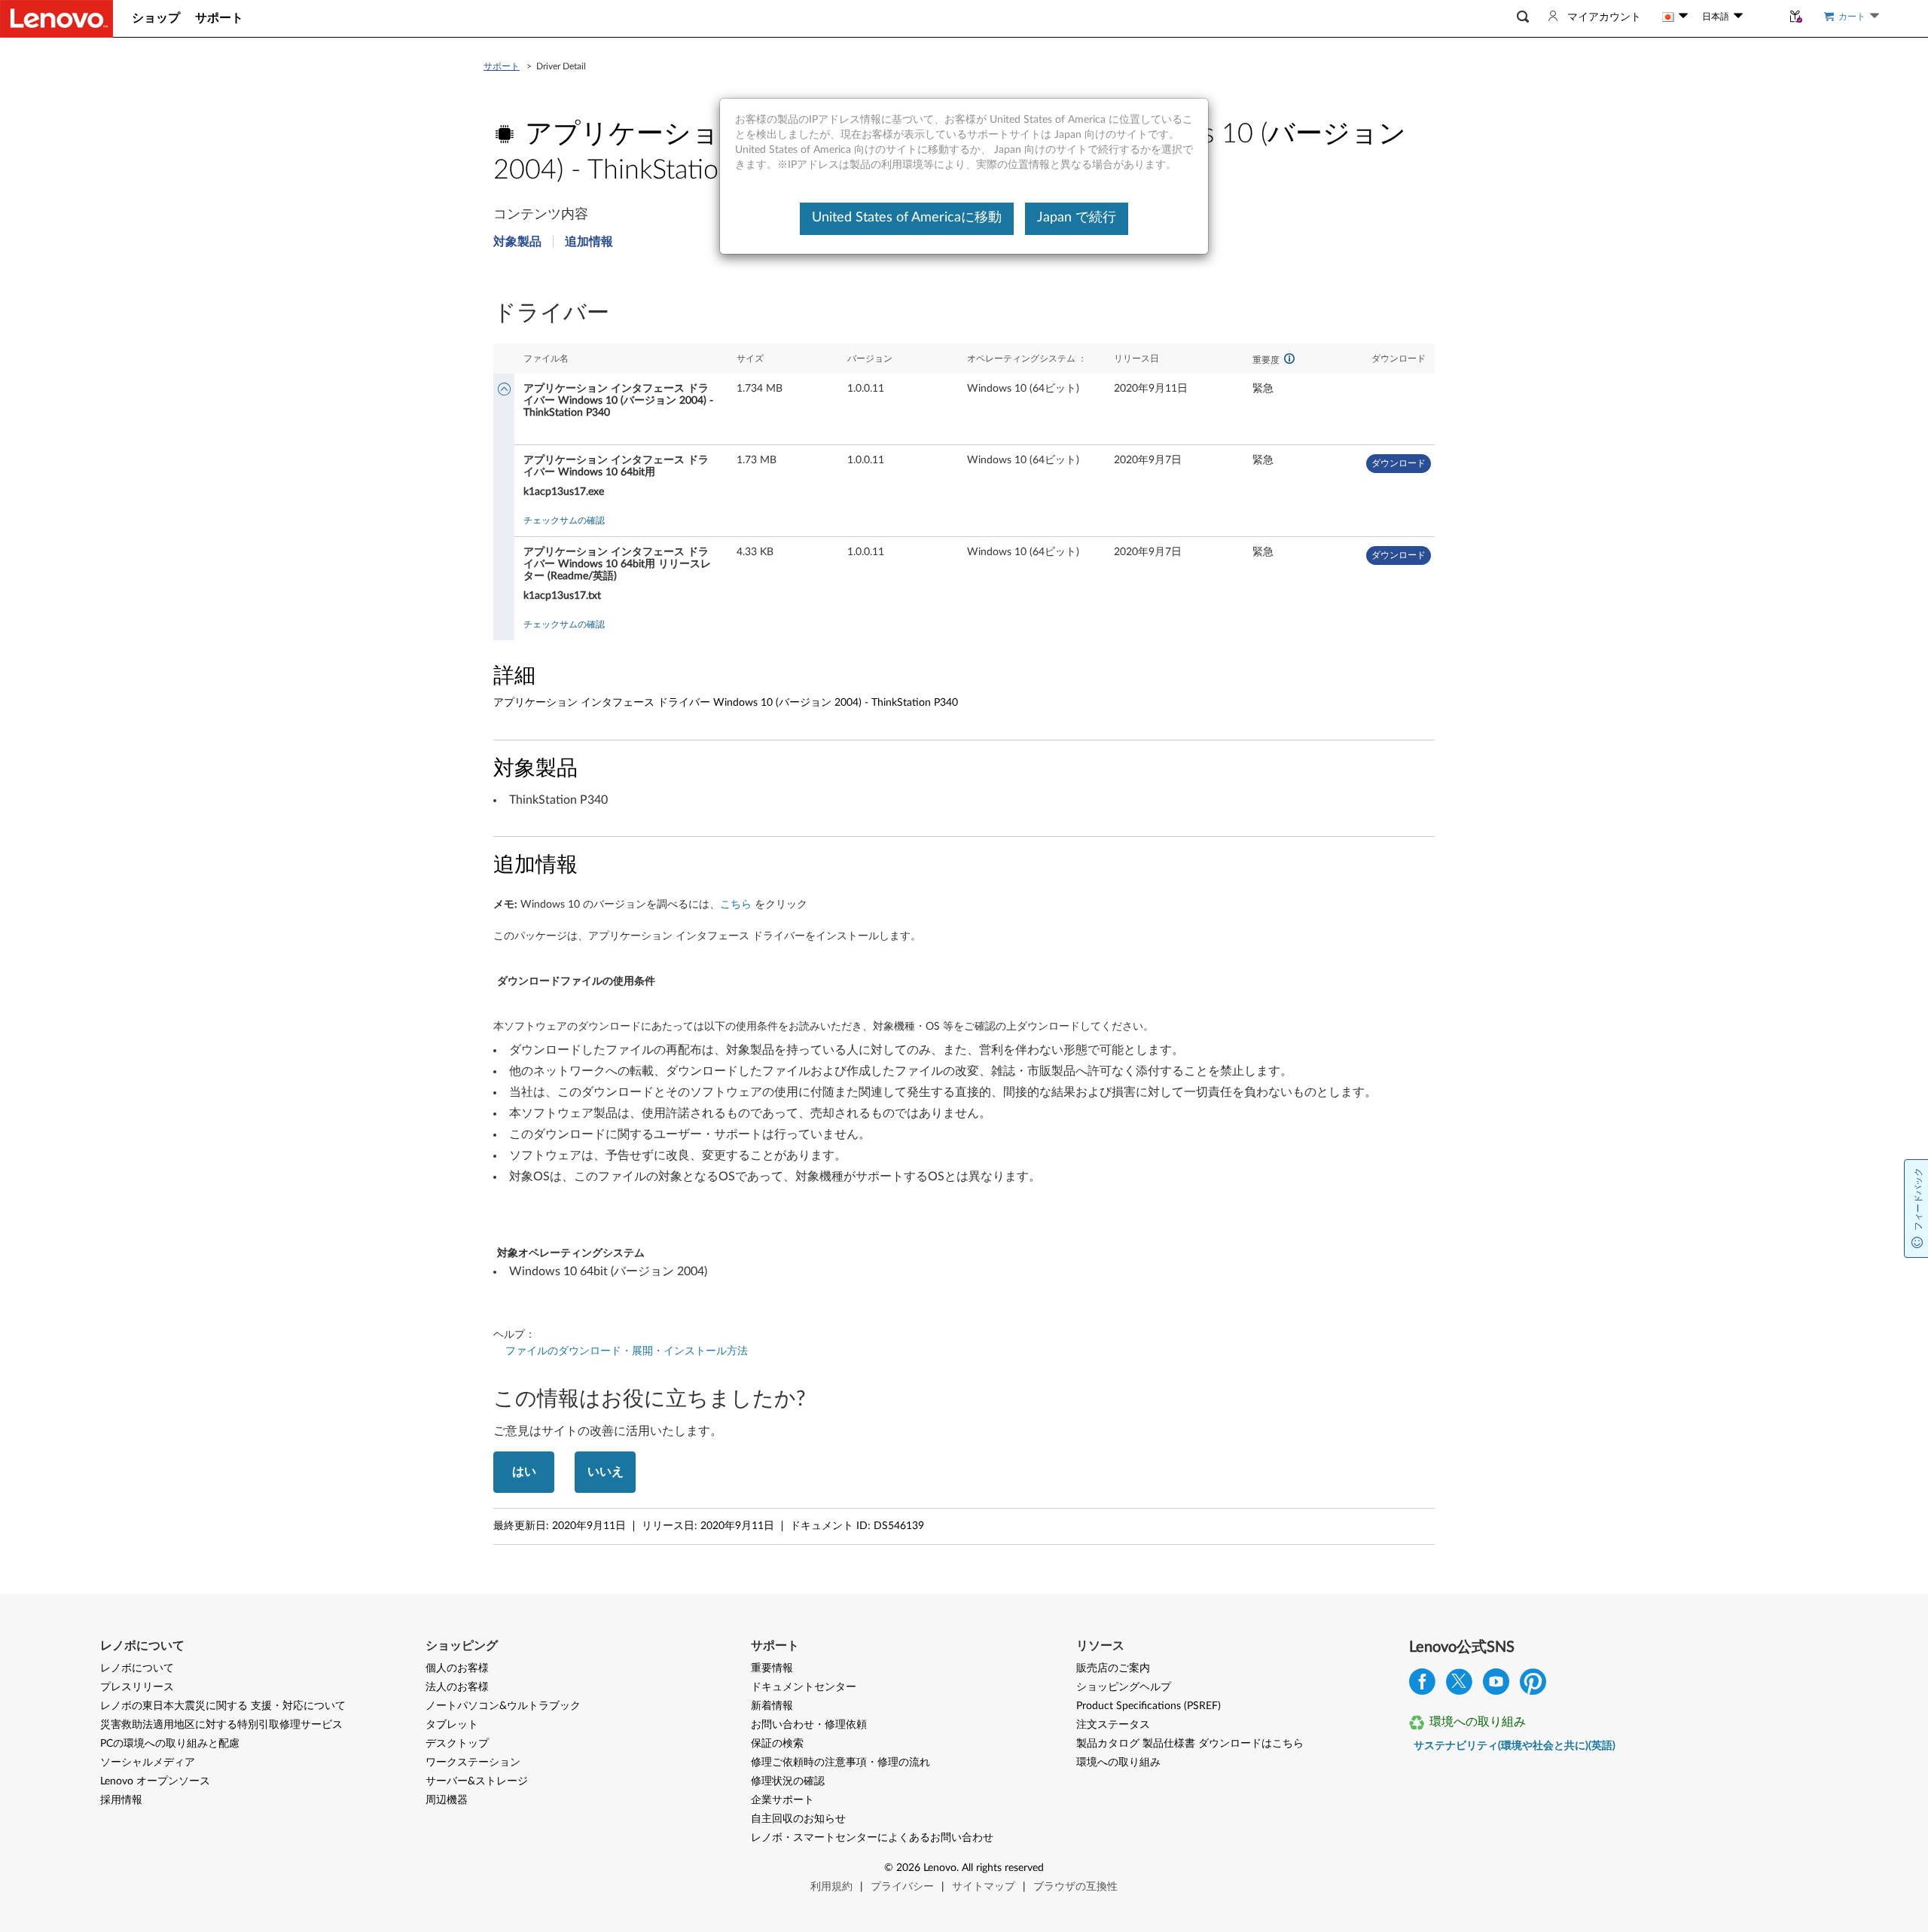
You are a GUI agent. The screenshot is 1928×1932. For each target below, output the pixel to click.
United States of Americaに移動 (907, 218)
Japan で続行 (1077, 218)
